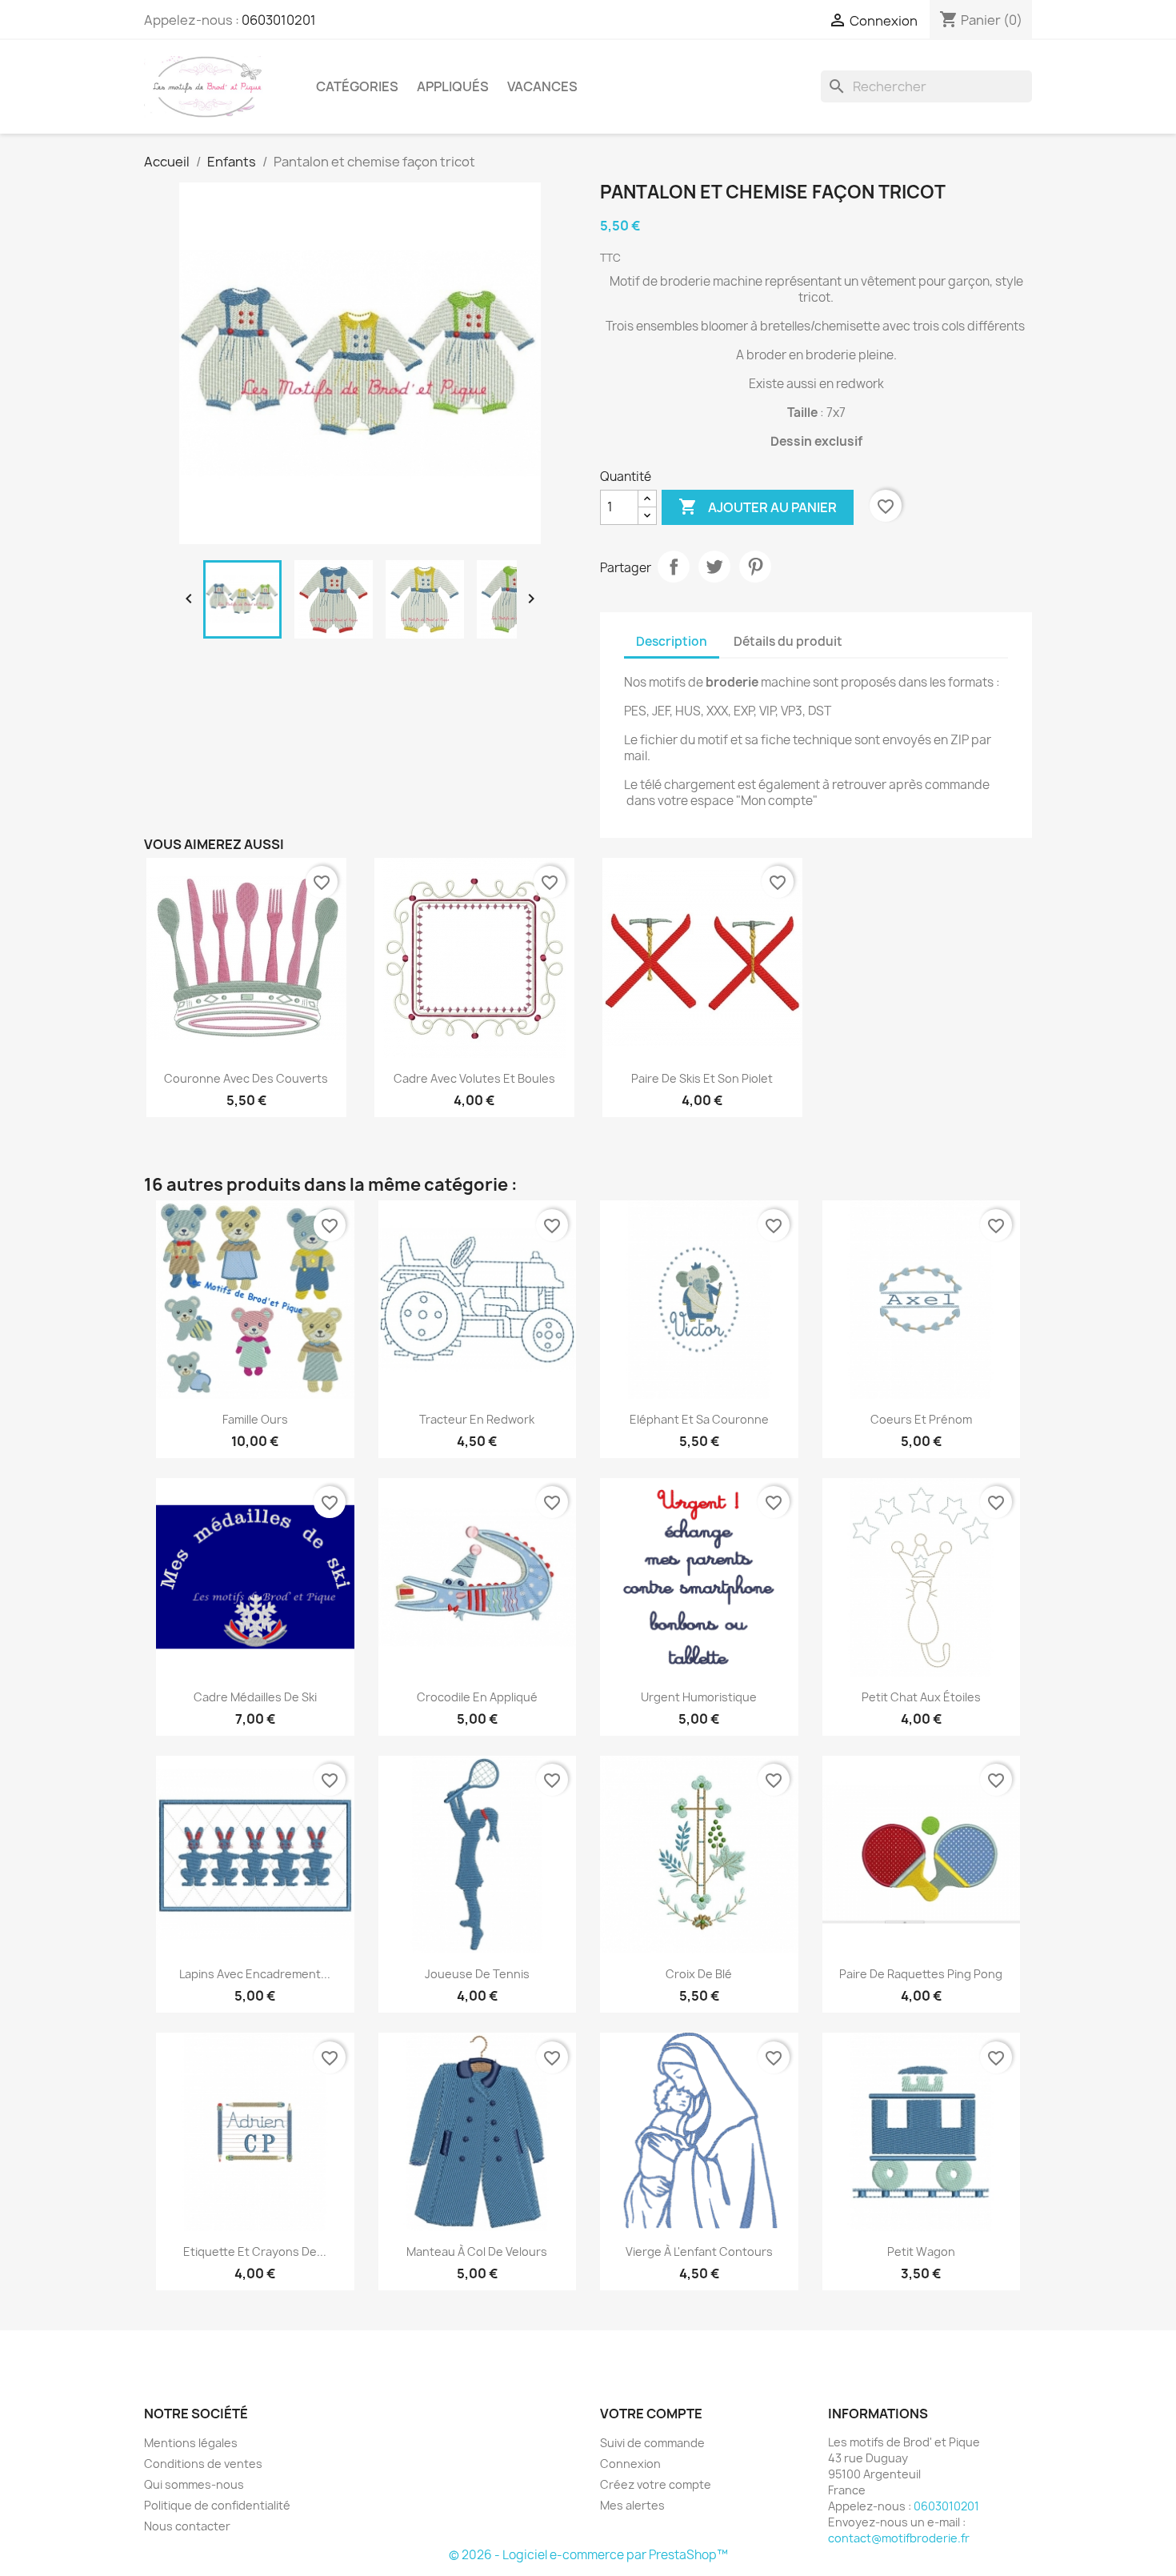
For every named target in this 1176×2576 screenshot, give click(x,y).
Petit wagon (921, 2251)
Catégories (357, 86)
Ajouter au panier (758, 507)
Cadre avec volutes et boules (474, 1078)
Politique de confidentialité (217, 2505)
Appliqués (453, 86)
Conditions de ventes (203, 2464)
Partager (674, 567)
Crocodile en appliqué (477, 1697)
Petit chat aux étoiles (921, 1697)
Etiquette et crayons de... (255, 2251)
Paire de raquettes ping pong (921, 1974)
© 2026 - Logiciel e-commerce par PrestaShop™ (588, 2555)
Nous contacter (187, 2526)
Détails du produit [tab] (788, 641)
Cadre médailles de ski (255, 1697)
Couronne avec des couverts (246, 1078)
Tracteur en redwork (477, 1419)
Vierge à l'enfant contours (699, 2251)
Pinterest (755, 567)
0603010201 (279, 20)
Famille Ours (255, 1419)
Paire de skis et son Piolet (702, 1078)
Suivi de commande (652, 2443)
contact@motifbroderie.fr (899, 2538)
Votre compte (651, 2414)
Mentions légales (191, 2443)
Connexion (630, 2464)
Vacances (542, 86)
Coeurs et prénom (921, 1419)
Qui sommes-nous (194, 2484)
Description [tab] (672, 641)
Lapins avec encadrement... (255, 1974)
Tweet (714, 567)
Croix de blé (699, 1974)
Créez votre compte (656, 2484)
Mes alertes (632, 2505)
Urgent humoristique (699, 1697)
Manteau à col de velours (477, 2251)
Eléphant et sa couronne (699, 1419)
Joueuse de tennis (477, 1974)
